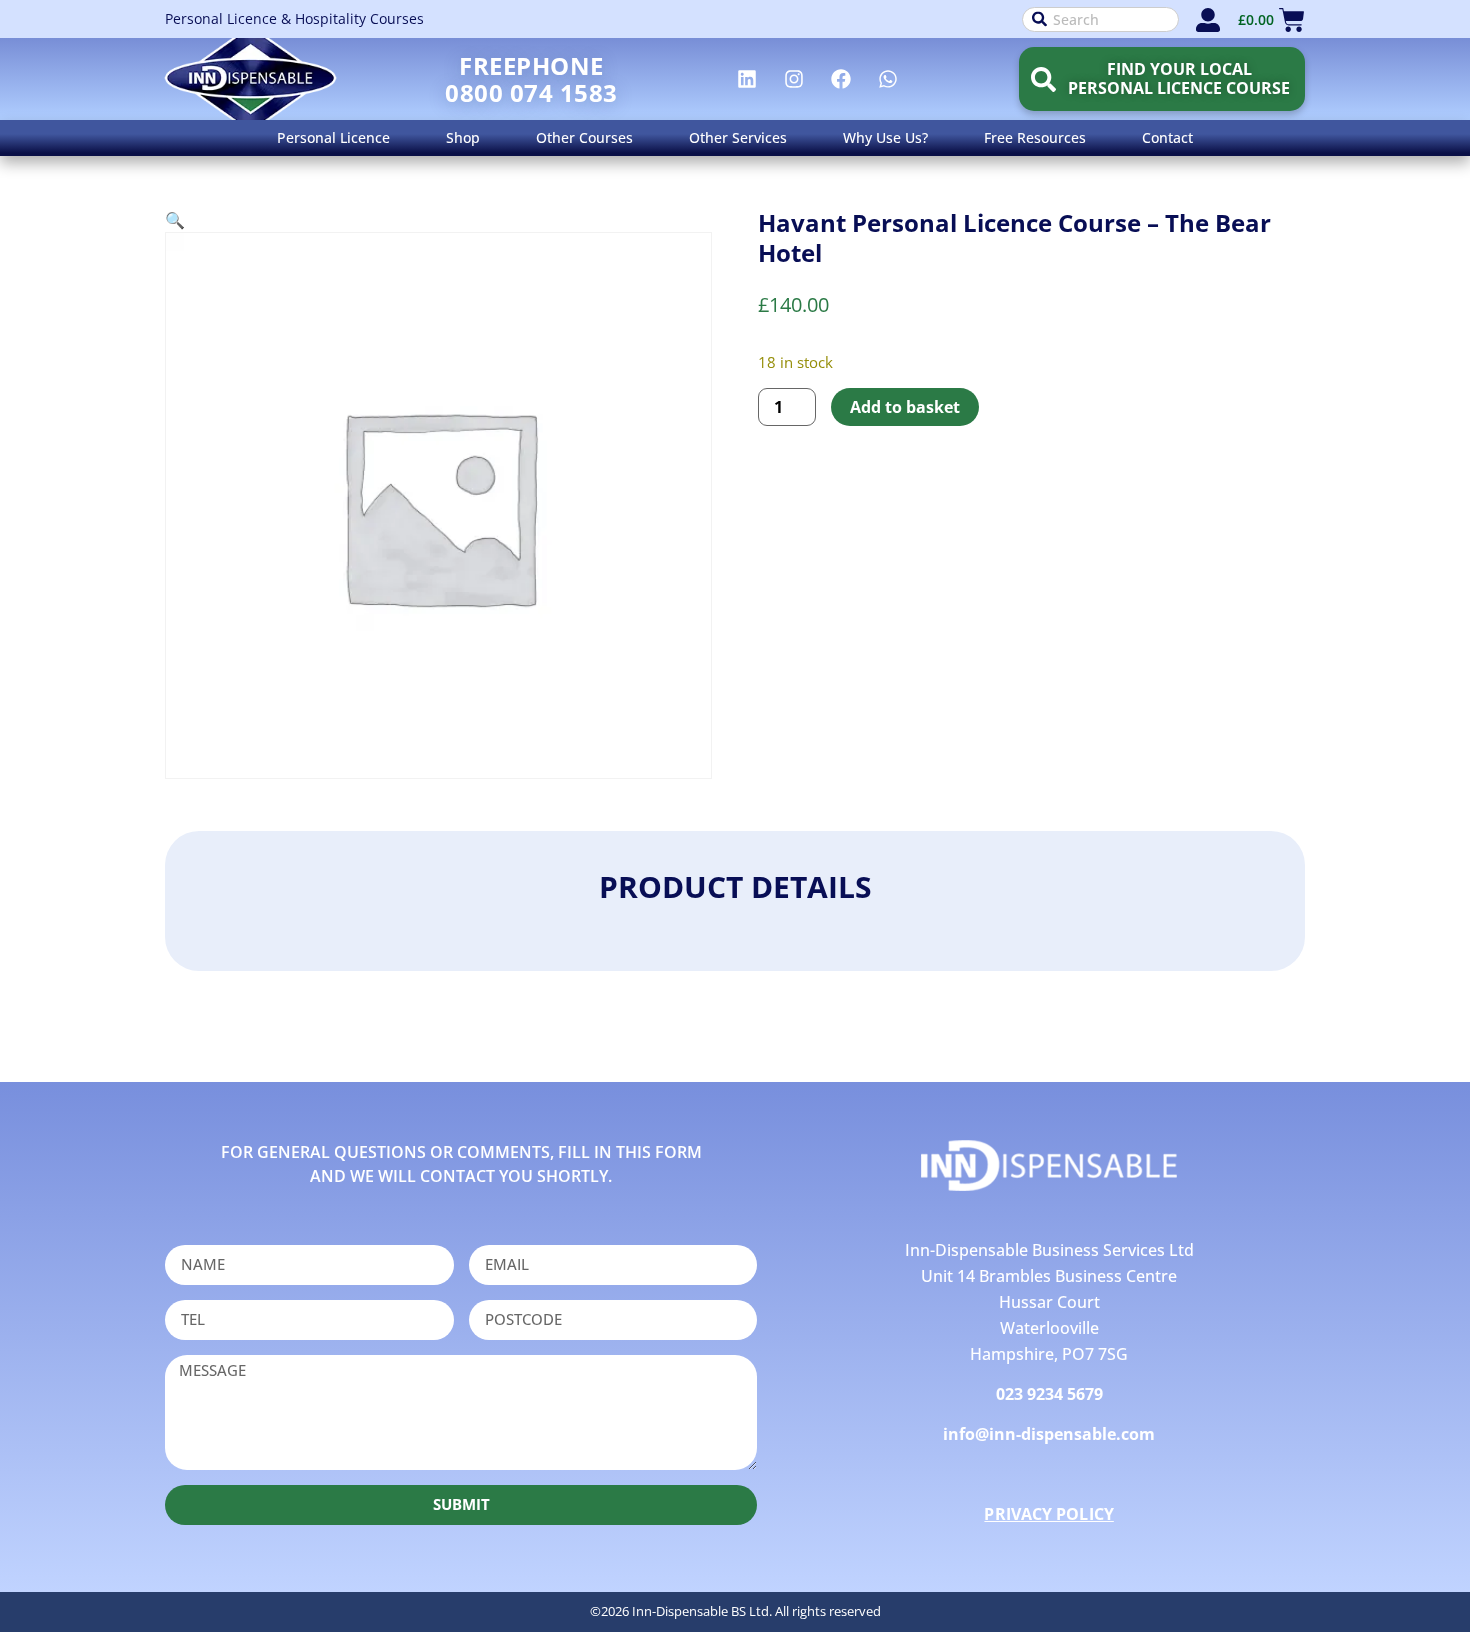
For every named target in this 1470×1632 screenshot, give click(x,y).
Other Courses (584, 137)
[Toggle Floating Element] (1397, 1579)
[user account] (1208, 20)
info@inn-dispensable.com (1049, 1434)
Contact (1167, 137)
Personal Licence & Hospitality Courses (294, 18)
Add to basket (905, 407)
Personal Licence (333, 137)
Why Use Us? (885, 137)
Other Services (738, 137)
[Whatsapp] (888, 79)
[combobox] (1100, 19)
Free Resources (1035, 137)
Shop (463, 137)
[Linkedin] (747, 79)
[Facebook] (841, 79)
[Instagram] (794, 79)
